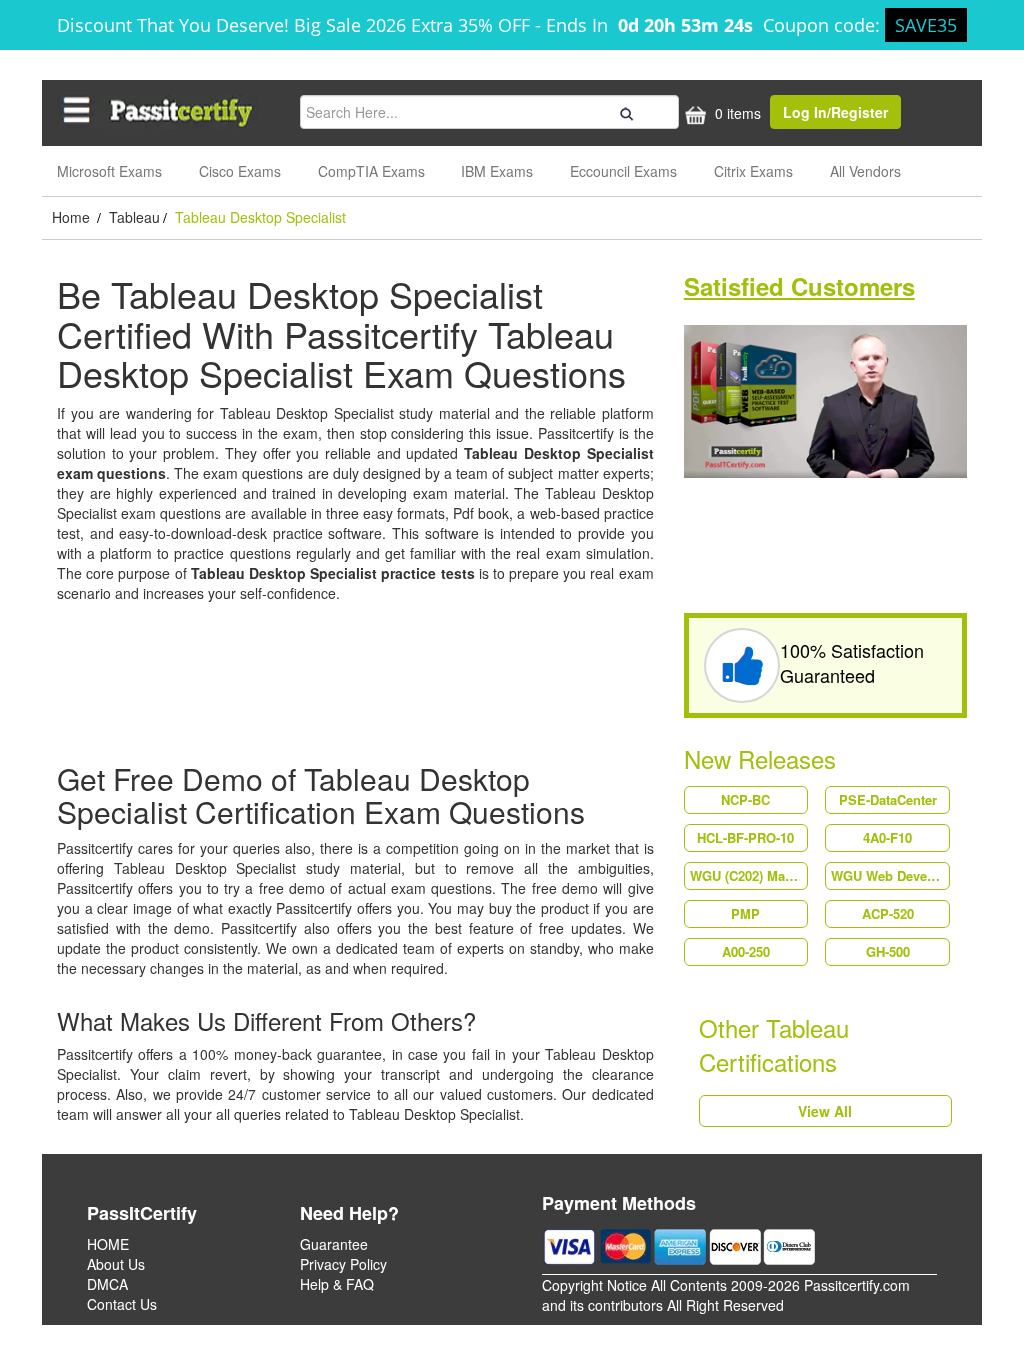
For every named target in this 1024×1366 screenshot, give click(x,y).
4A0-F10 (887, 837)
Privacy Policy (343, 1264)
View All (825, 1111)
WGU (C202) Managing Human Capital (749, 875)
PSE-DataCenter (888, 799)
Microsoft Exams (109, 171)
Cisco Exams (240, 171)
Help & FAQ (337, 1284)
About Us (116, 1264)
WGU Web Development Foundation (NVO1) (890, 875)
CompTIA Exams (371, 171)
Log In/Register (835, 112)
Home (73, 217)
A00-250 (746, 951)
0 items (736, 113)
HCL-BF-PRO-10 (745, 837)
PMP (745, 913)
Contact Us (122, 1304)
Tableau (134, 217)
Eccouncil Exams (623, 171)
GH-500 (888, 951)
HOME (108, 1244)
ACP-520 (888, 913)
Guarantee (334, 1244)
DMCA (107, 1284)
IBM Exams (497, 171)
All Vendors (865, 171)
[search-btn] (624, 111)
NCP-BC (745, 799)
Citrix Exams (753, 171)
